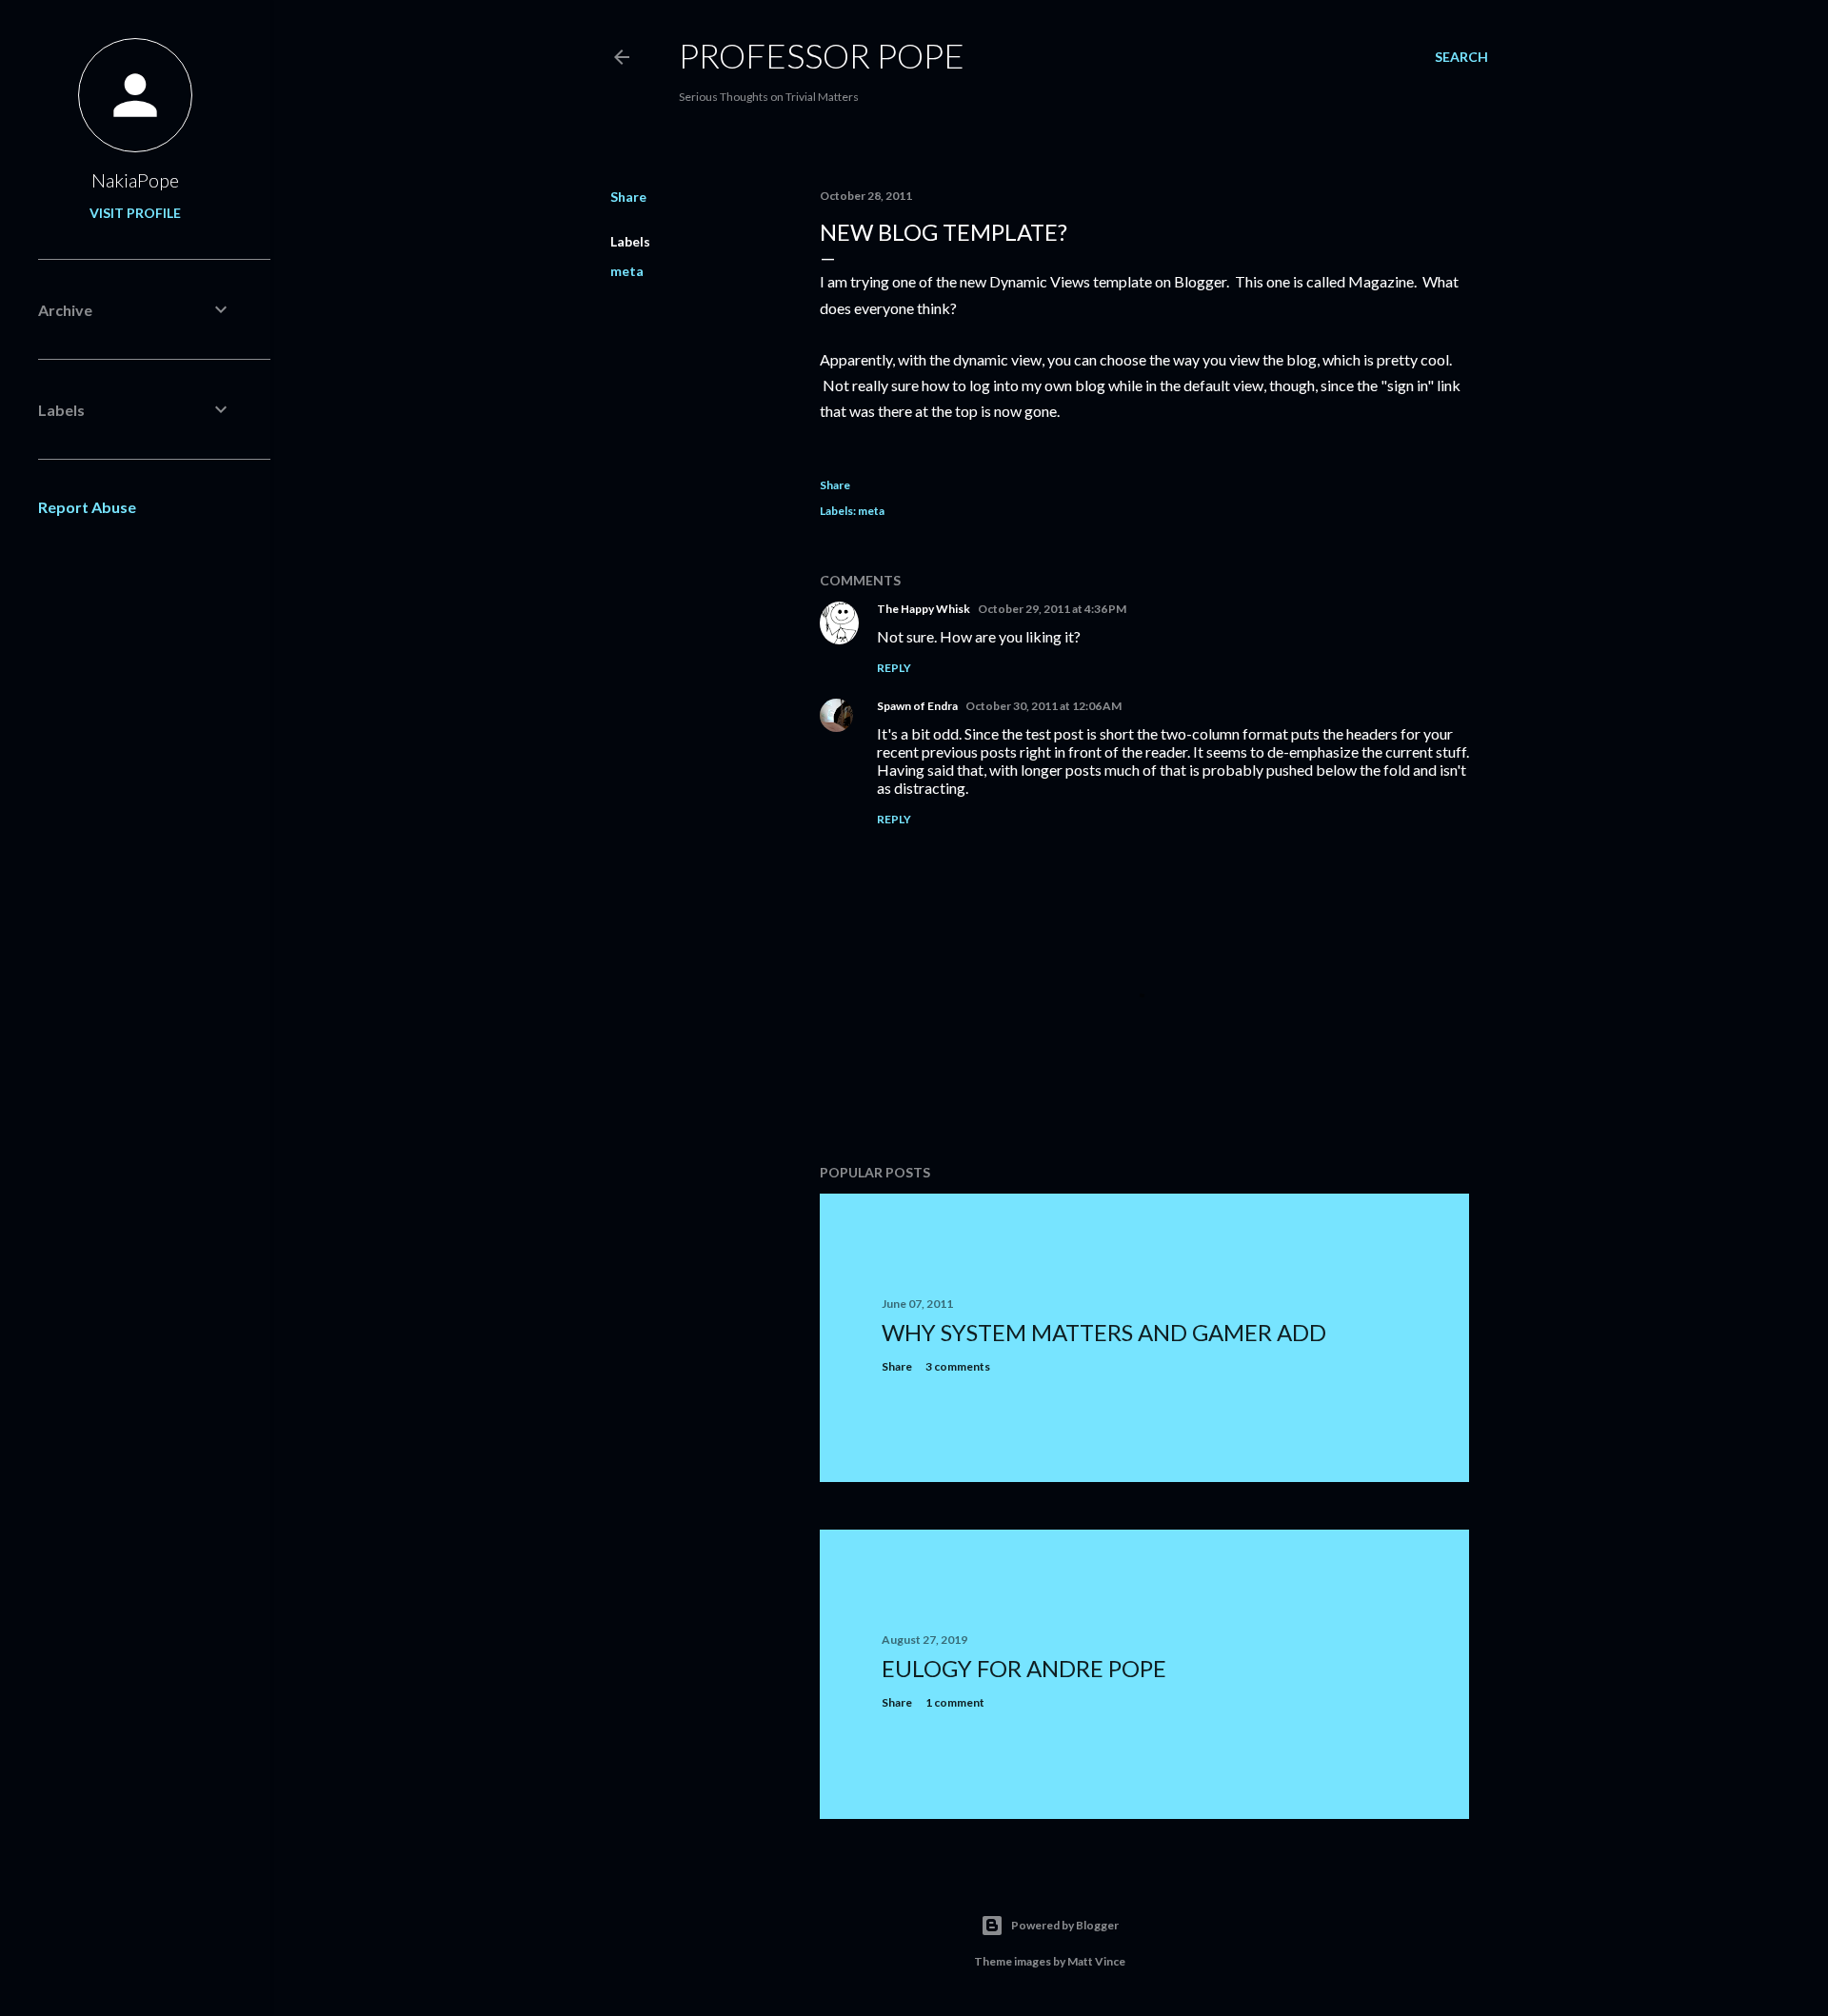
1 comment (955, 1702)
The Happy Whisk (924, 609)
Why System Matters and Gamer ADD (1104, 1332)
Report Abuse (87, 507)
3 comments (958, 1366)
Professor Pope (822, 55)
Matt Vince (1096, 1961)
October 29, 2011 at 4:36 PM (1052, 609)
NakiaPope (135, 180)
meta (627, 271)
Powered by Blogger (1065, 1925)
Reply (894, 668)
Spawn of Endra (917, 706)
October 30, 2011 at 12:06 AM (1043, 706)
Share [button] (628, 197)
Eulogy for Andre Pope (1024, 1668)
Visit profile (135, 213)
